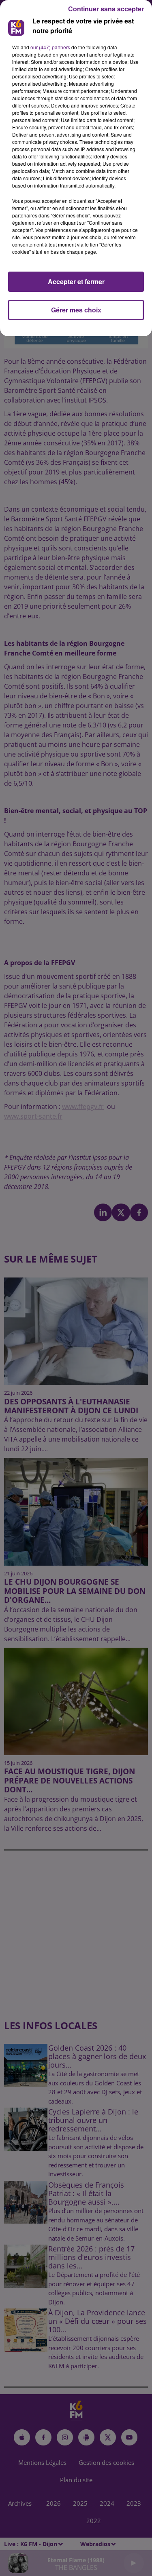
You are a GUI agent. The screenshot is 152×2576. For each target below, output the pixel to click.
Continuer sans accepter (106, 9)
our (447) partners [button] (50, 47)
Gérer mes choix (76, 310)
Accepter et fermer (76, 281)
